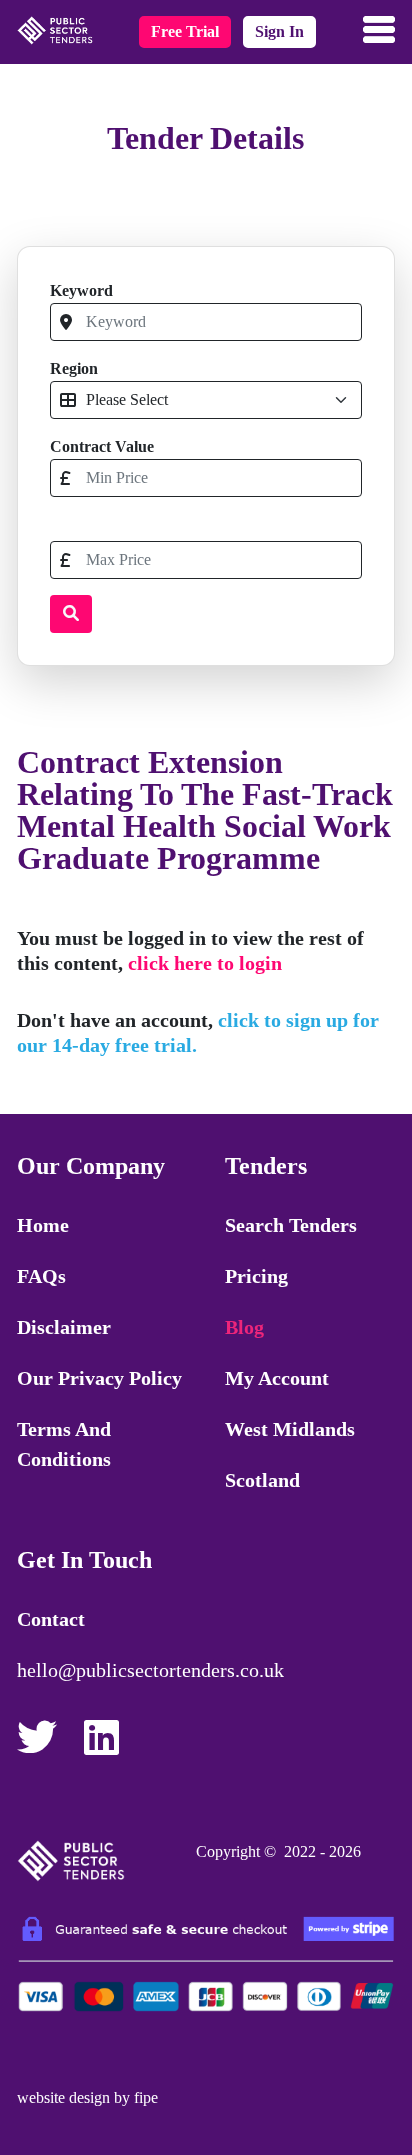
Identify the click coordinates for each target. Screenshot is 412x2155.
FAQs (41, 1276)
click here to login (205, 963)
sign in (279, 31)
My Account (277, 1378)
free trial (185, 31)
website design (63, 2097)
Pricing (256, 1276)
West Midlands (290, 1429)
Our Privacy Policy (99, 1378)
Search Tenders (291, 1225)
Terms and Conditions (64, 1444)
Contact (51, 1619)
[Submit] (71, 614)
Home (43, 1225)
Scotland (262, 1480)
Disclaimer (64, 1327)
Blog (244, 1327)
